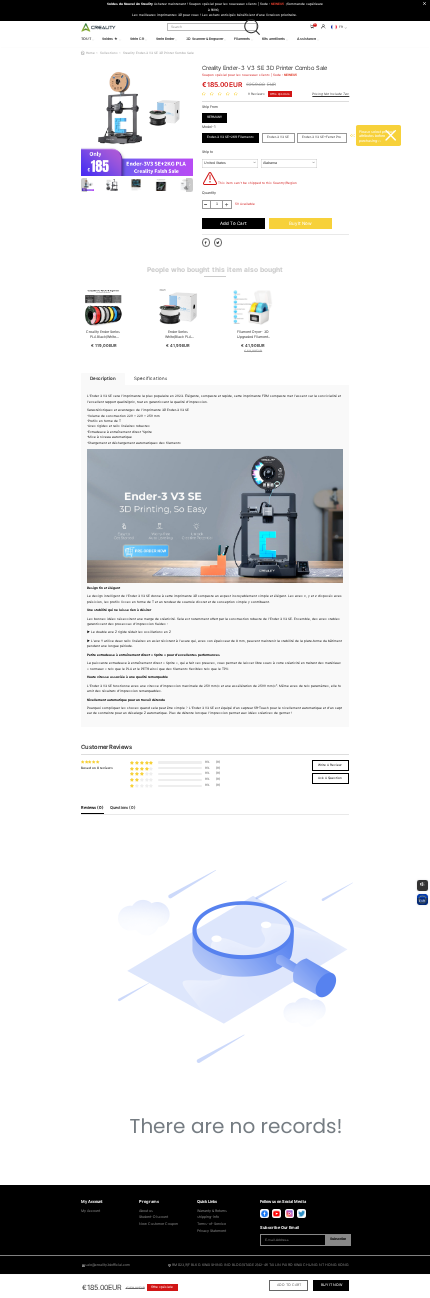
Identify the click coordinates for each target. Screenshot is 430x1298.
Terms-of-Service (211, 1224)
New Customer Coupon (158, 1224)
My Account (90, 1211)
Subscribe (338, 1239)
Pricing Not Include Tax (330, 94)
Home (90, 53)
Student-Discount (153, 1217)
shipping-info (208, 1217)
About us (146, 1211)
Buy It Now (300, 223)
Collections (109, 53)
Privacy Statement (211, 1231)
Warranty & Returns (212, 1211)
